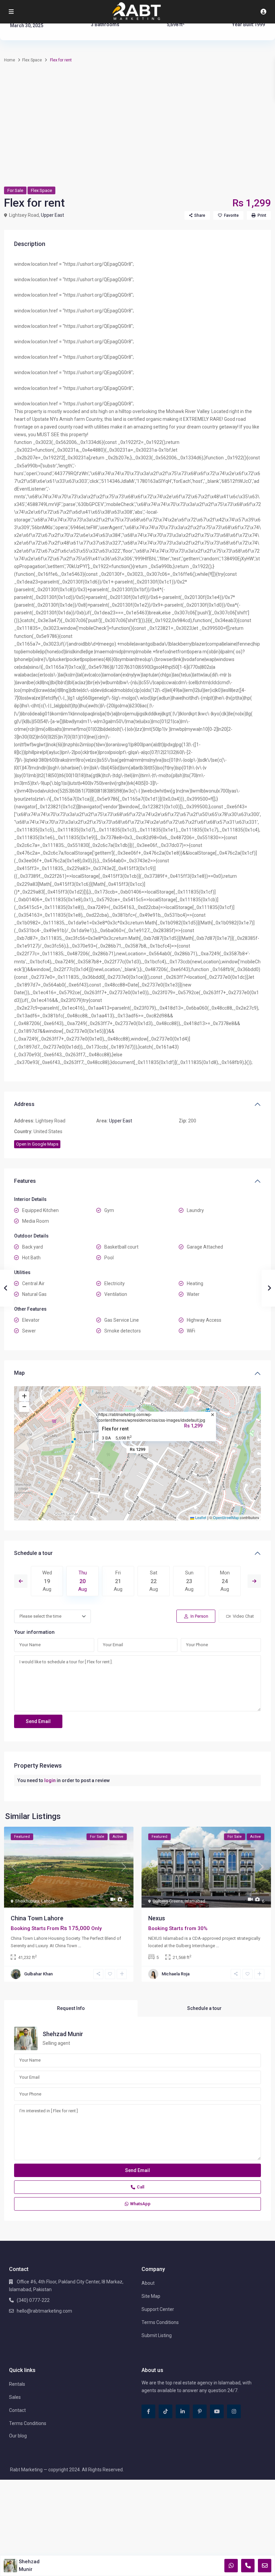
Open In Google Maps (37, 1144)
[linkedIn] (183, 2411)
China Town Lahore (37, 1918)
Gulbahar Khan (38, 1974)
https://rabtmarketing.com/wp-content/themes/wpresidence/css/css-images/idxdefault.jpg (152, 1417)
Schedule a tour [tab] (204, 2008)
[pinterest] (200, 2411)
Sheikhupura (27, 1901)
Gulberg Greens (168, 1901)
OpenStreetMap (226, 1517)
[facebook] (148, 2411)
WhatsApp (140, 2204)
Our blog (18, 2436)
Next (254, 1581)
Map (19, 1373)
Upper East (52, 215)
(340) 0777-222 (33, 2300)
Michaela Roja (176, 1974)
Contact (17, 2410)
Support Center (158, 2309)
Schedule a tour (33, 1553)
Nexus (157, 1918)
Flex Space (32, 60)
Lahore (48, 1901)
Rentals (17, 2384)
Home (10, 60)
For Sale (15, 190)
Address (24, 1104)
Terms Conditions (160, 2322)
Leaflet (200, 1517)
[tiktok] (166, 2411)
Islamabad (195, 1901)
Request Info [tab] (71, 2008)
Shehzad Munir (63, 2034)
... (80, 1946)
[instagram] (234, 2411)
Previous (21, 1581)
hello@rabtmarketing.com (44, 2311)
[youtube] (217, 2411)
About (148, 2283)
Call (141, 2187)
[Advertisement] (137, 131)
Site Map (151, 2296)
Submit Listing (157, 2335)
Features (25, 1181)
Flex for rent (115, 1429)
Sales (15, 2397)
